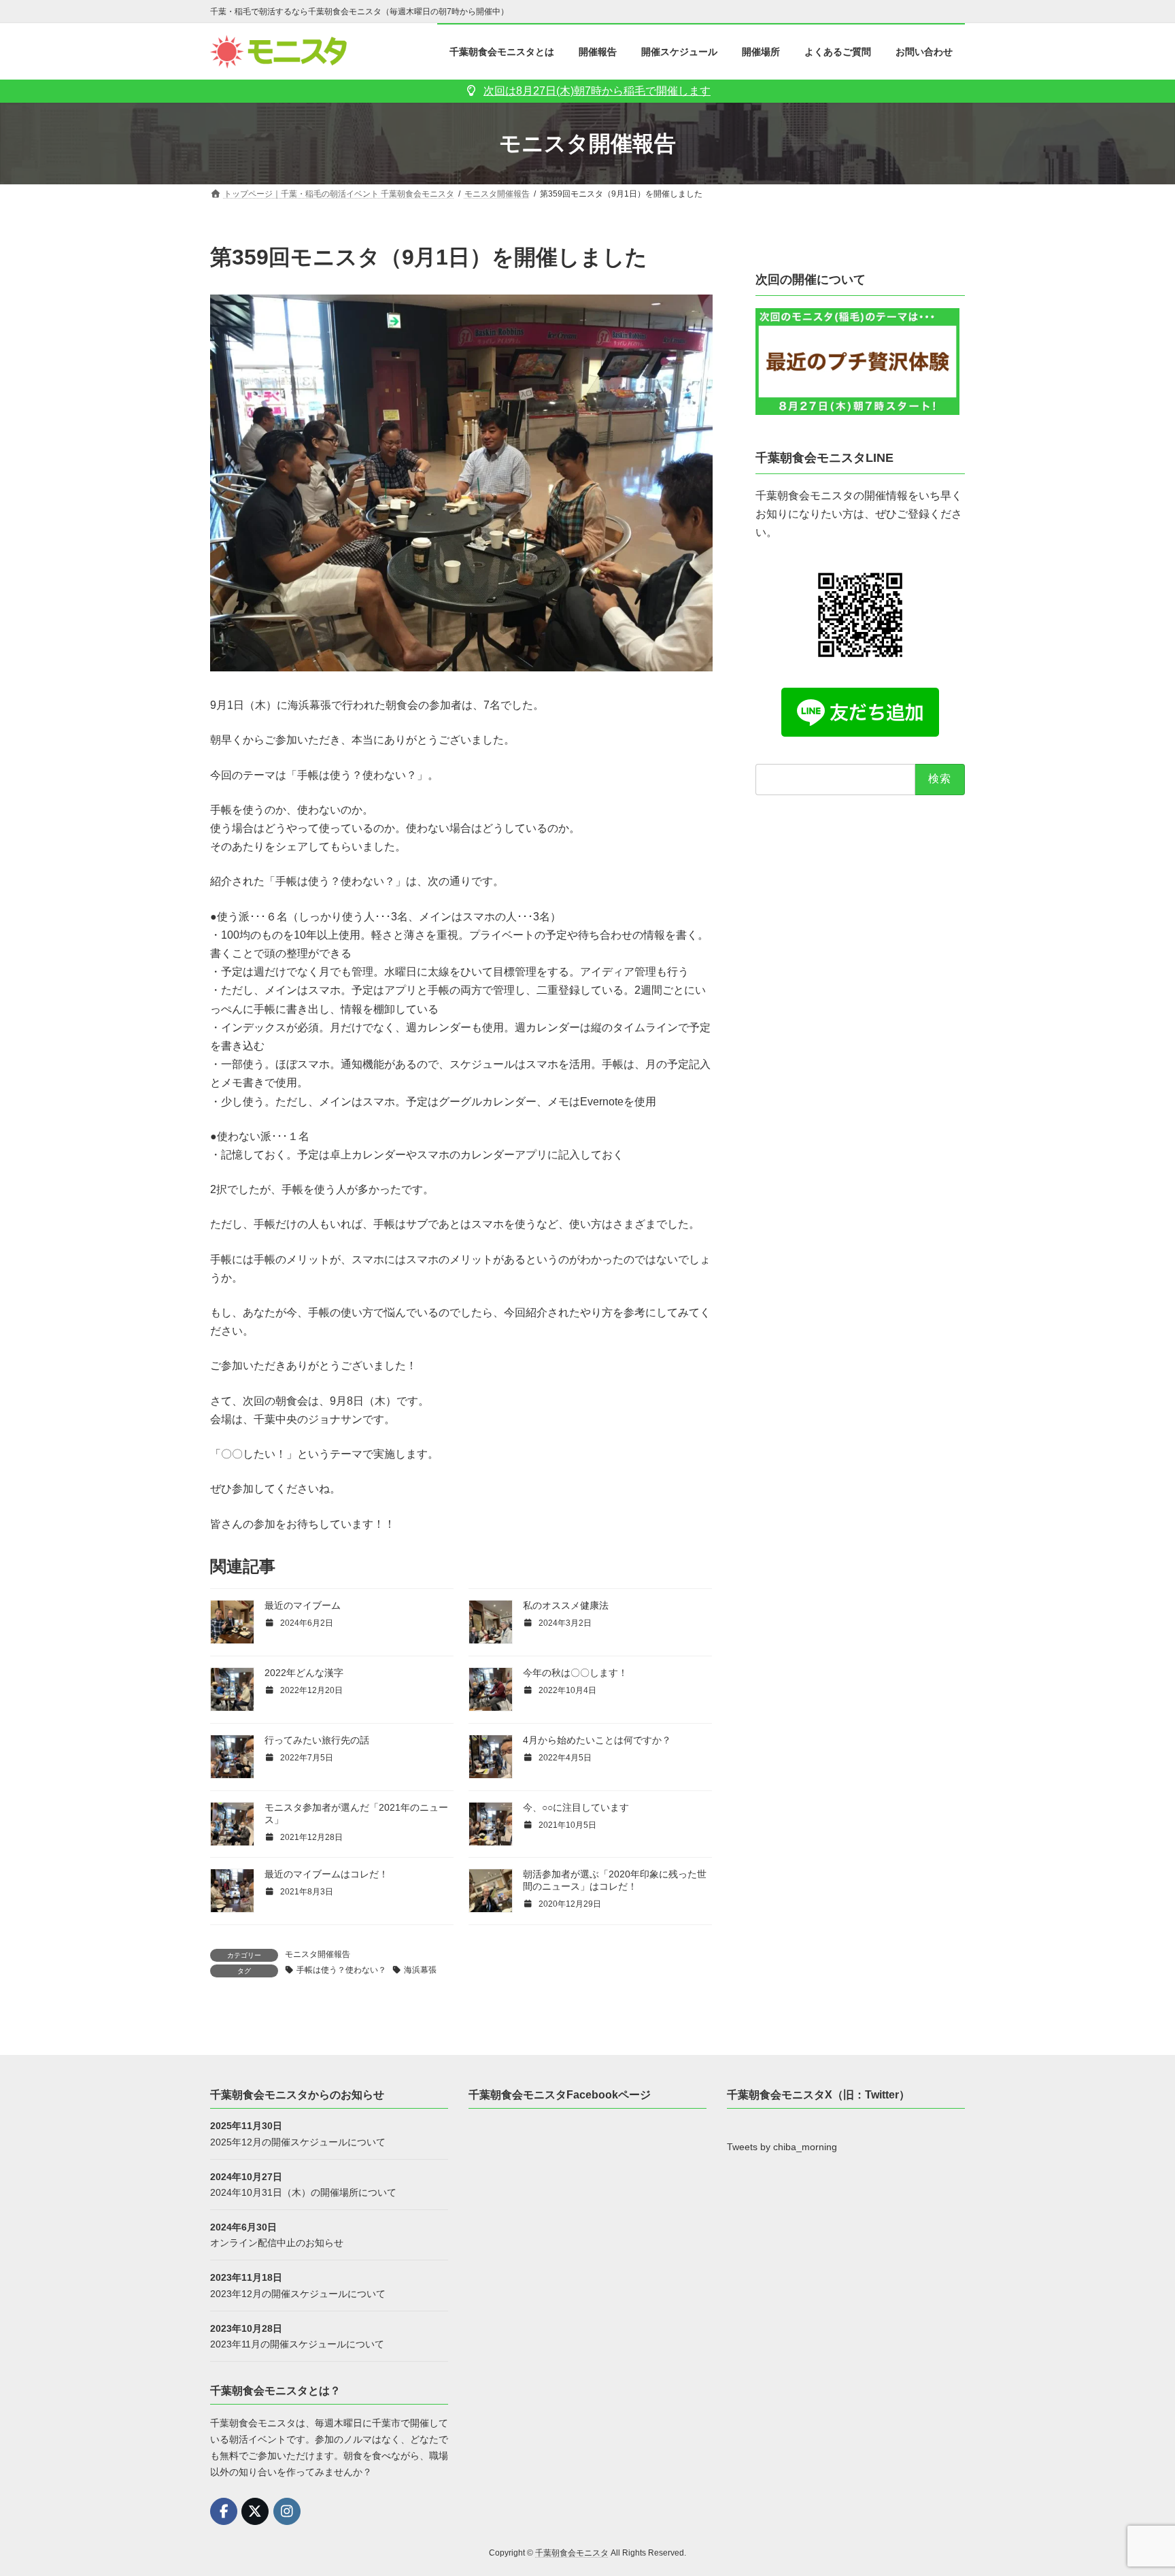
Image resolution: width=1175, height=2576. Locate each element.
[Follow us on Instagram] (287, 2511)
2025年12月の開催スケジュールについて (298, 2141)
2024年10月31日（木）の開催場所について (303, 2192)
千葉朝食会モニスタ (572, 2553)
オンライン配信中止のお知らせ (277, 2243)
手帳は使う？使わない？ (341, 1970)
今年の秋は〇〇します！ (575, 1673)
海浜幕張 (420, 1970)
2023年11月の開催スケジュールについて (297, 2343)
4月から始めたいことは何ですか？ (597, 1740)
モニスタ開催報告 (318, 1954)
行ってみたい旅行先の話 (317, 1740)
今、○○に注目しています (576, 1807)
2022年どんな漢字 (304, 1673)
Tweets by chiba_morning (782, 2147)
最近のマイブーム (303, 1605)
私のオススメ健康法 (566, 1605)
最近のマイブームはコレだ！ (326, 1874)
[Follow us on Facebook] (224, 2511)
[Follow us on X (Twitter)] (255, 2511)
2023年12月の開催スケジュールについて (298, 2293)
